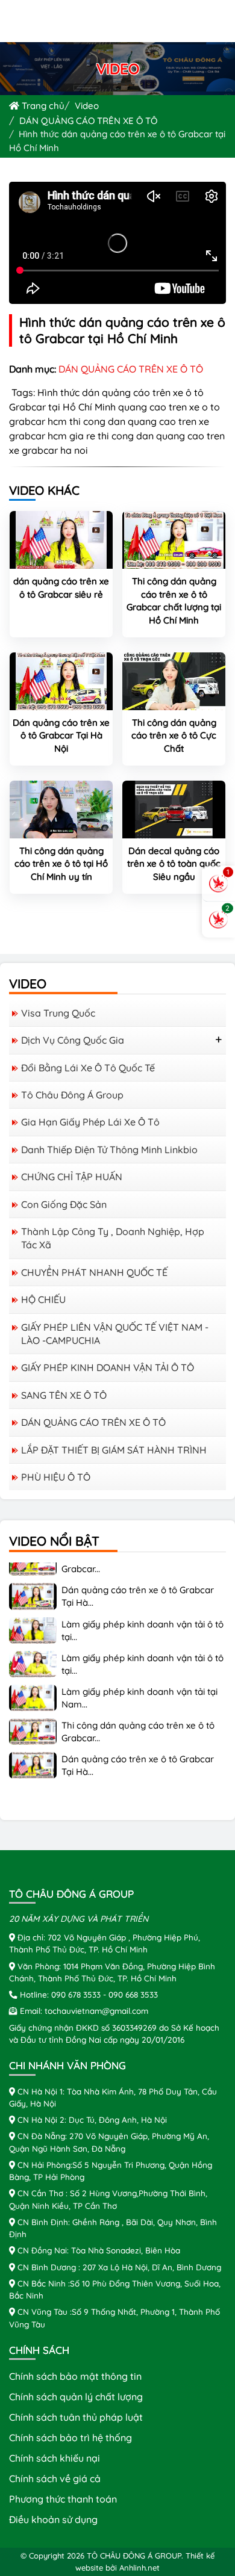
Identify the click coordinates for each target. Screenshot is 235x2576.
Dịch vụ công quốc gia (73, 1040)
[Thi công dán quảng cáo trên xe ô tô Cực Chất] (174, 680)
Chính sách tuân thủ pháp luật (76, 2417)
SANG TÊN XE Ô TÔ (64, 1395)
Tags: (22, 392)
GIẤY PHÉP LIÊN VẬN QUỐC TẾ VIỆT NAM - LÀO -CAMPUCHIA (115, 1334)
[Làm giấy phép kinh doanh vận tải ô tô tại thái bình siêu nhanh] (33, 1620)
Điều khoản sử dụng (53, 2519)
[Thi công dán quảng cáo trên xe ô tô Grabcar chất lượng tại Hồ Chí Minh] (174, 539)
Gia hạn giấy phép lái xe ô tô (90, 1122)
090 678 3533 (76, 1994)
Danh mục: (33, 369)
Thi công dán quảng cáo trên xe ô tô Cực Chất (174, 735)
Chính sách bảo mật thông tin (75, 2376)
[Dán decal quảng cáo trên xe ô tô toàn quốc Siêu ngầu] (174, 808)
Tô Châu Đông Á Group (72, 1095)
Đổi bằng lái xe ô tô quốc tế (88, 1068)
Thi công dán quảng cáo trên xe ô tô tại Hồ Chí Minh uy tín (61, 864)
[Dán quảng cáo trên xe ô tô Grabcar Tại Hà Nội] (61, 680)
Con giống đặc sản (64, 1204)
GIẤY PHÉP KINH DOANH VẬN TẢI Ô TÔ (108, 1367)
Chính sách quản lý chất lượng (76, 2397)
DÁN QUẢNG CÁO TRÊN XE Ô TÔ (88, 121)
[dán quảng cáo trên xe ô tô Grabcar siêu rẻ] (61, 539)
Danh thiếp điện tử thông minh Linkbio (109, 1150)
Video (87, 106)
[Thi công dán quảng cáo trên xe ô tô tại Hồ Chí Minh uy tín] (61, 808)
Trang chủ (42, 106)
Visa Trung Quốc (58, 1013)
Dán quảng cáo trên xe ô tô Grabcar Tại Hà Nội (61, 735)
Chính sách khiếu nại (55, 2458)
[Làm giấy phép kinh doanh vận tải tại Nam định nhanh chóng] (33, 1687)
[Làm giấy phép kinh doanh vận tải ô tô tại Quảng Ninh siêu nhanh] (33, 1653)
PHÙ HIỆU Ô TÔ (56, 1477)
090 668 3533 (133, 1994)
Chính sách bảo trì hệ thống (70, 2438)
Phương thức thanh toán (63, 2499)
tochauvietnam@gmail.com (96, 2011)
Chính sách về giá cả (55, 2478)
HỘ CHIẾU (43, 1299)
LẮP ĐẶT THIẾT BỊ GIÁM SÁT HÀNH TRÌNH (114, 1450)
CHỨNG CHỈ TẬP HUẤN (72, 1177)
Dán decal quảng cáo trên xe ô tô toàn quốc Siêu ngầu (174, 864)
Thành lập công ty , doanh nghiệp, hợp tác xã (113, 1238)
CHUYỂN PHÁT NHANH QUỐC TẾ (94, 1272)
